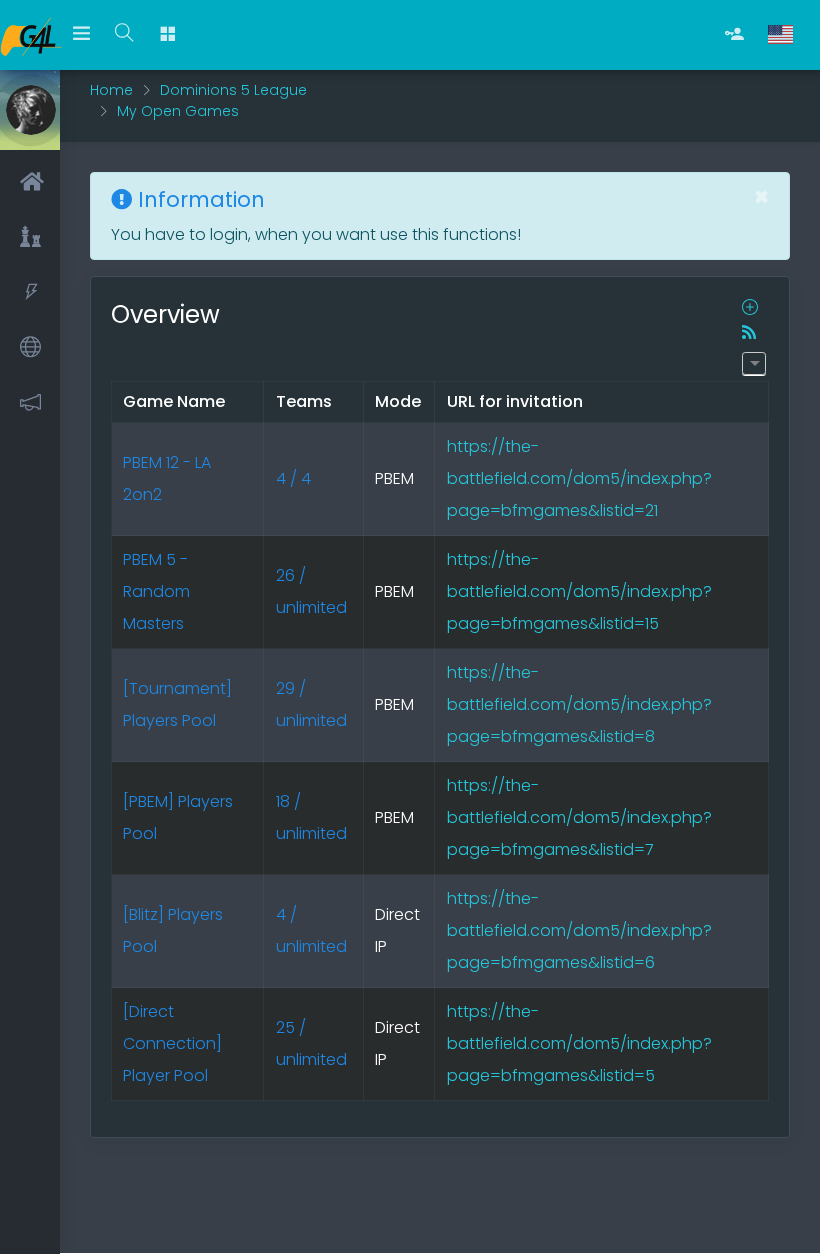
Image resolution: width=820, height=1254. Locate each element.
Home (111, 90)
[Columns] (753, 363)
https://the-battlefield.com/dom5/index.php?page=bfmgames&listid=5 (579, 1043)
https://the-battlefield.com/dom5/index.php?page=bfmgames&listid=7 (579, 817)
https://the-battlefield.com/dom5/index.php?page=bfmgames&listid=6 (579, 930)
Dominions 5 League (233, 90)
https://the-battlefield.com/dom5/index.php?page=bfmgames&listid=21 (579, 478)
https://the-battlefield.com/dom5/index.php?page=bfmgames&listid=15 (579, 591)
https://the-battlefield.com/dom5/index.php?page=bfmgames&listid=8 (579, 704)
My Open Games (178, 111)
